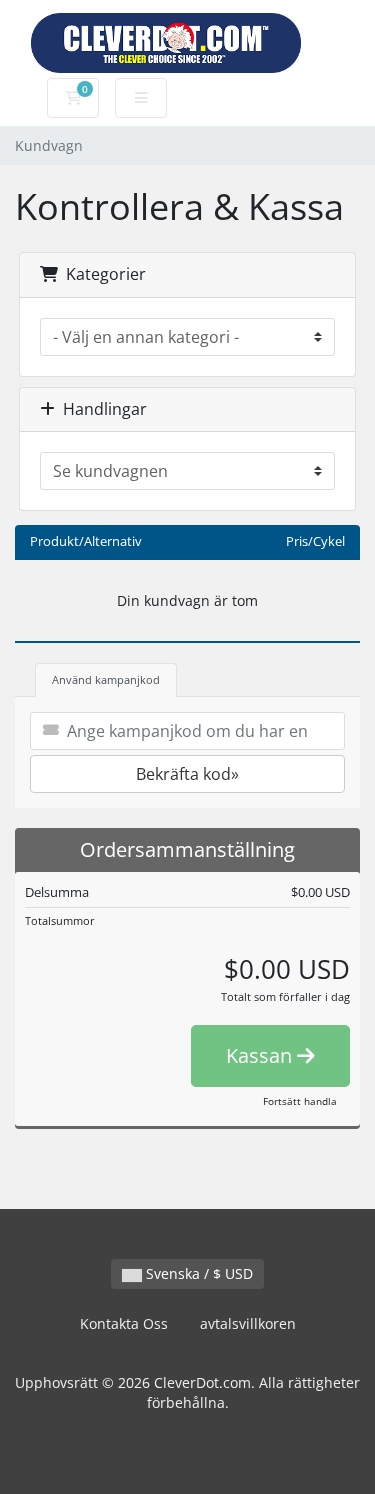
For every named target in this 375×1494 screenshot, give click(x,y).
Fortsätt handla (300, 1101)
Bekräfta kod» (187, 774)
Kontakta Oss (124, 1323)
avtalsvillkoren (248, 1323)
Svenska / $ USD (197, 1273)
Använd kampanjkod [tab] (106, 679)
